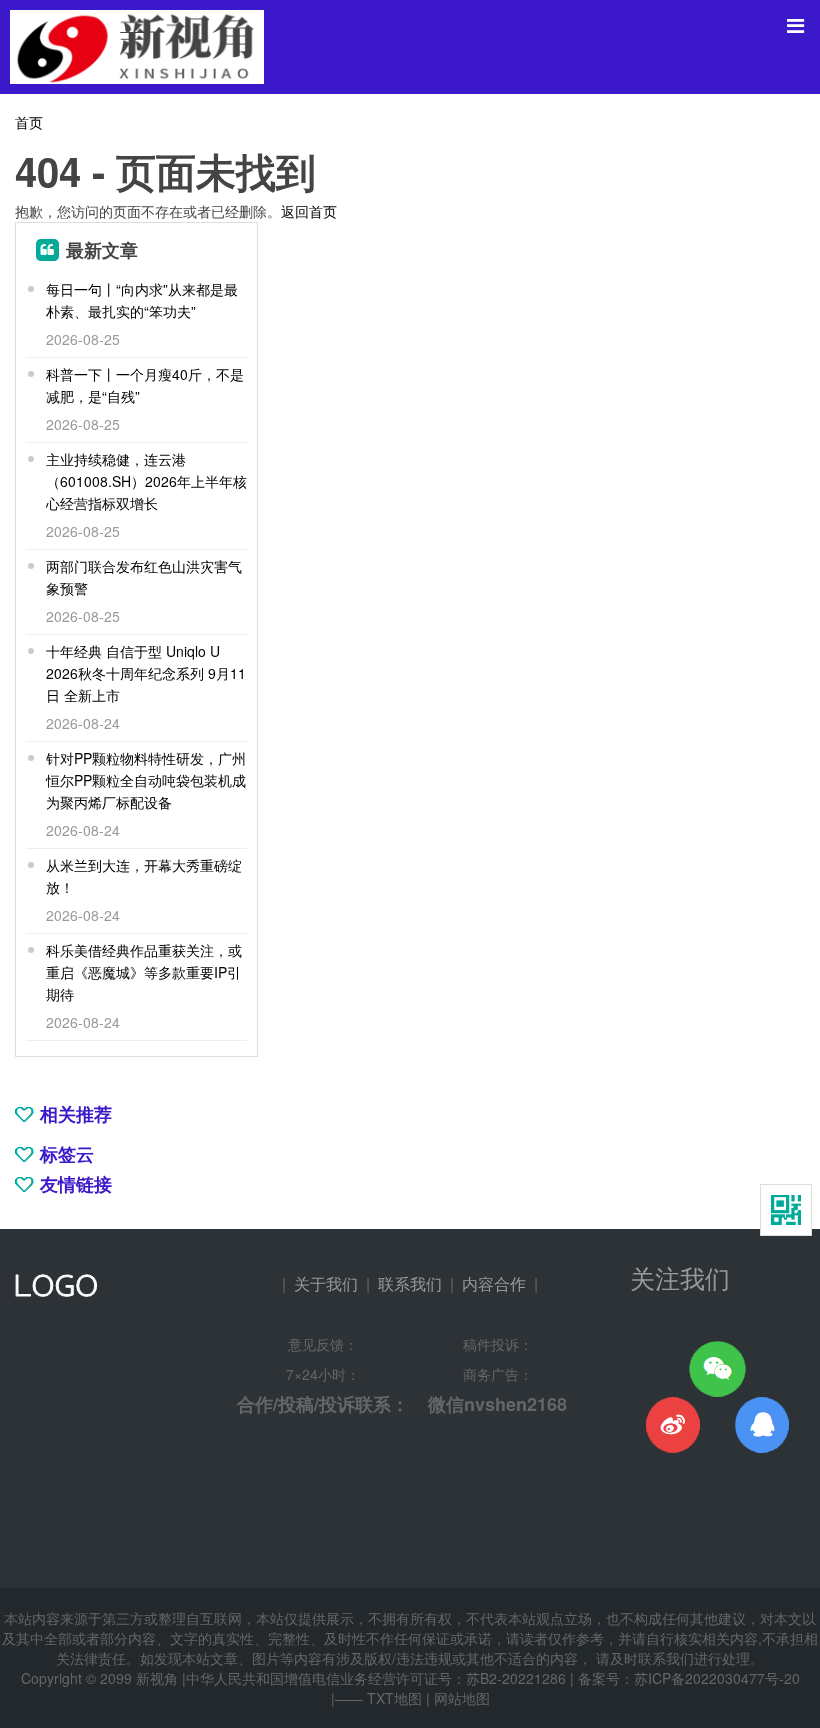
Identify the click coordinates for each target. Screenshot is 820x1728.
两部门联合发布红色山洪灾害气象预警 (144, 577)
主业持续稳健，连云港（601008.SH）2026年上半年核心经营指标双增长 (146, 481)
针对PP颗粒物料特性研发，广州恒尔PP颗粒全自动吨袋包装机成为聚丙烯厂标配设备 (146, 780)
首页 (29, 122)
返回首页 (309, 211)
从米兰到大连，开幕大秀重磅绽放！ (144, 876)
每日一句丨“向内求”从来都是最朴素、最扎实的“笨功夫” (142, 300)
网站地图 (462, 1698)
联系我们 (410, 1283)
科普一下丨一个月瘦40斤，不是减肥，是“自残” (145, 385)
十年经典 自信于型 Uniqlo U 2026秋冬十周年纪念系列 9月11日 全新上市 (146, 673)
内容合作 (494, 1283)
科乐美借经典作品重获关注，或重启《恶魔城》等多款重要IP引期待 (144, 972)
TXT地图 (394, 1698)
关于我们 (326, 1283)
